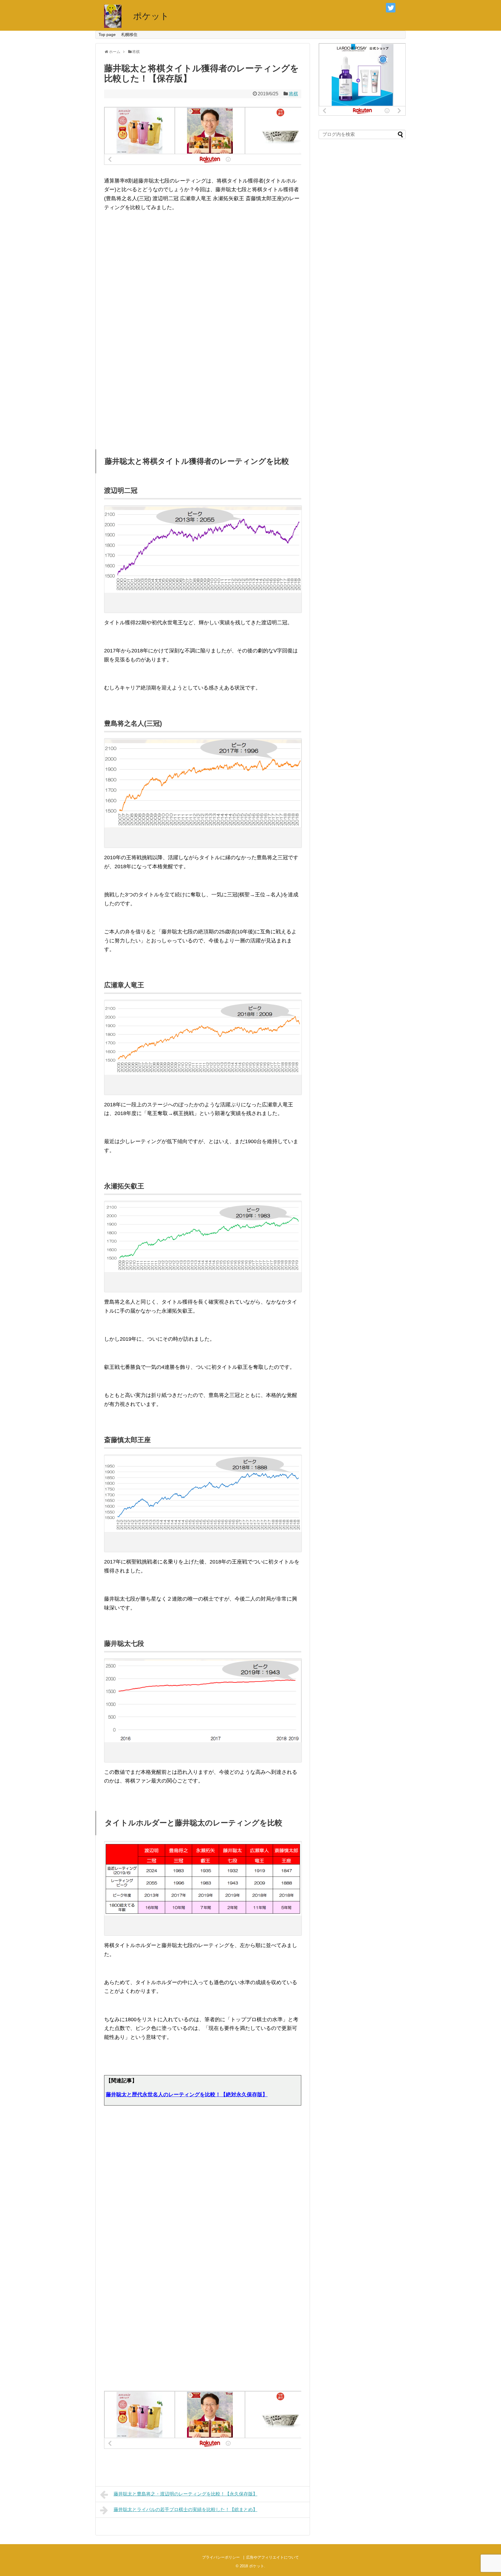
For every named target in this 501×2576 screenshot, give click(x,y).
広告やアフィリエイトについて (273, 2557)
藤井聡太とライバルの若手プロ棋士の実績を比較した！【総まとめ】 (186, 2510)
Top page (107, 34)
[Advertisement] (203, 275)
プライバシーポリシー (221, 2557)
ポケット (151, 16)
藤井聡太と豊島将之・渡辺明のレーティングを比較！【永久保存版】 (186, 2494)
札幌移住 (129, 34)
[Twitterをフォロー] (391, 8)
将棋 (293, 94)
